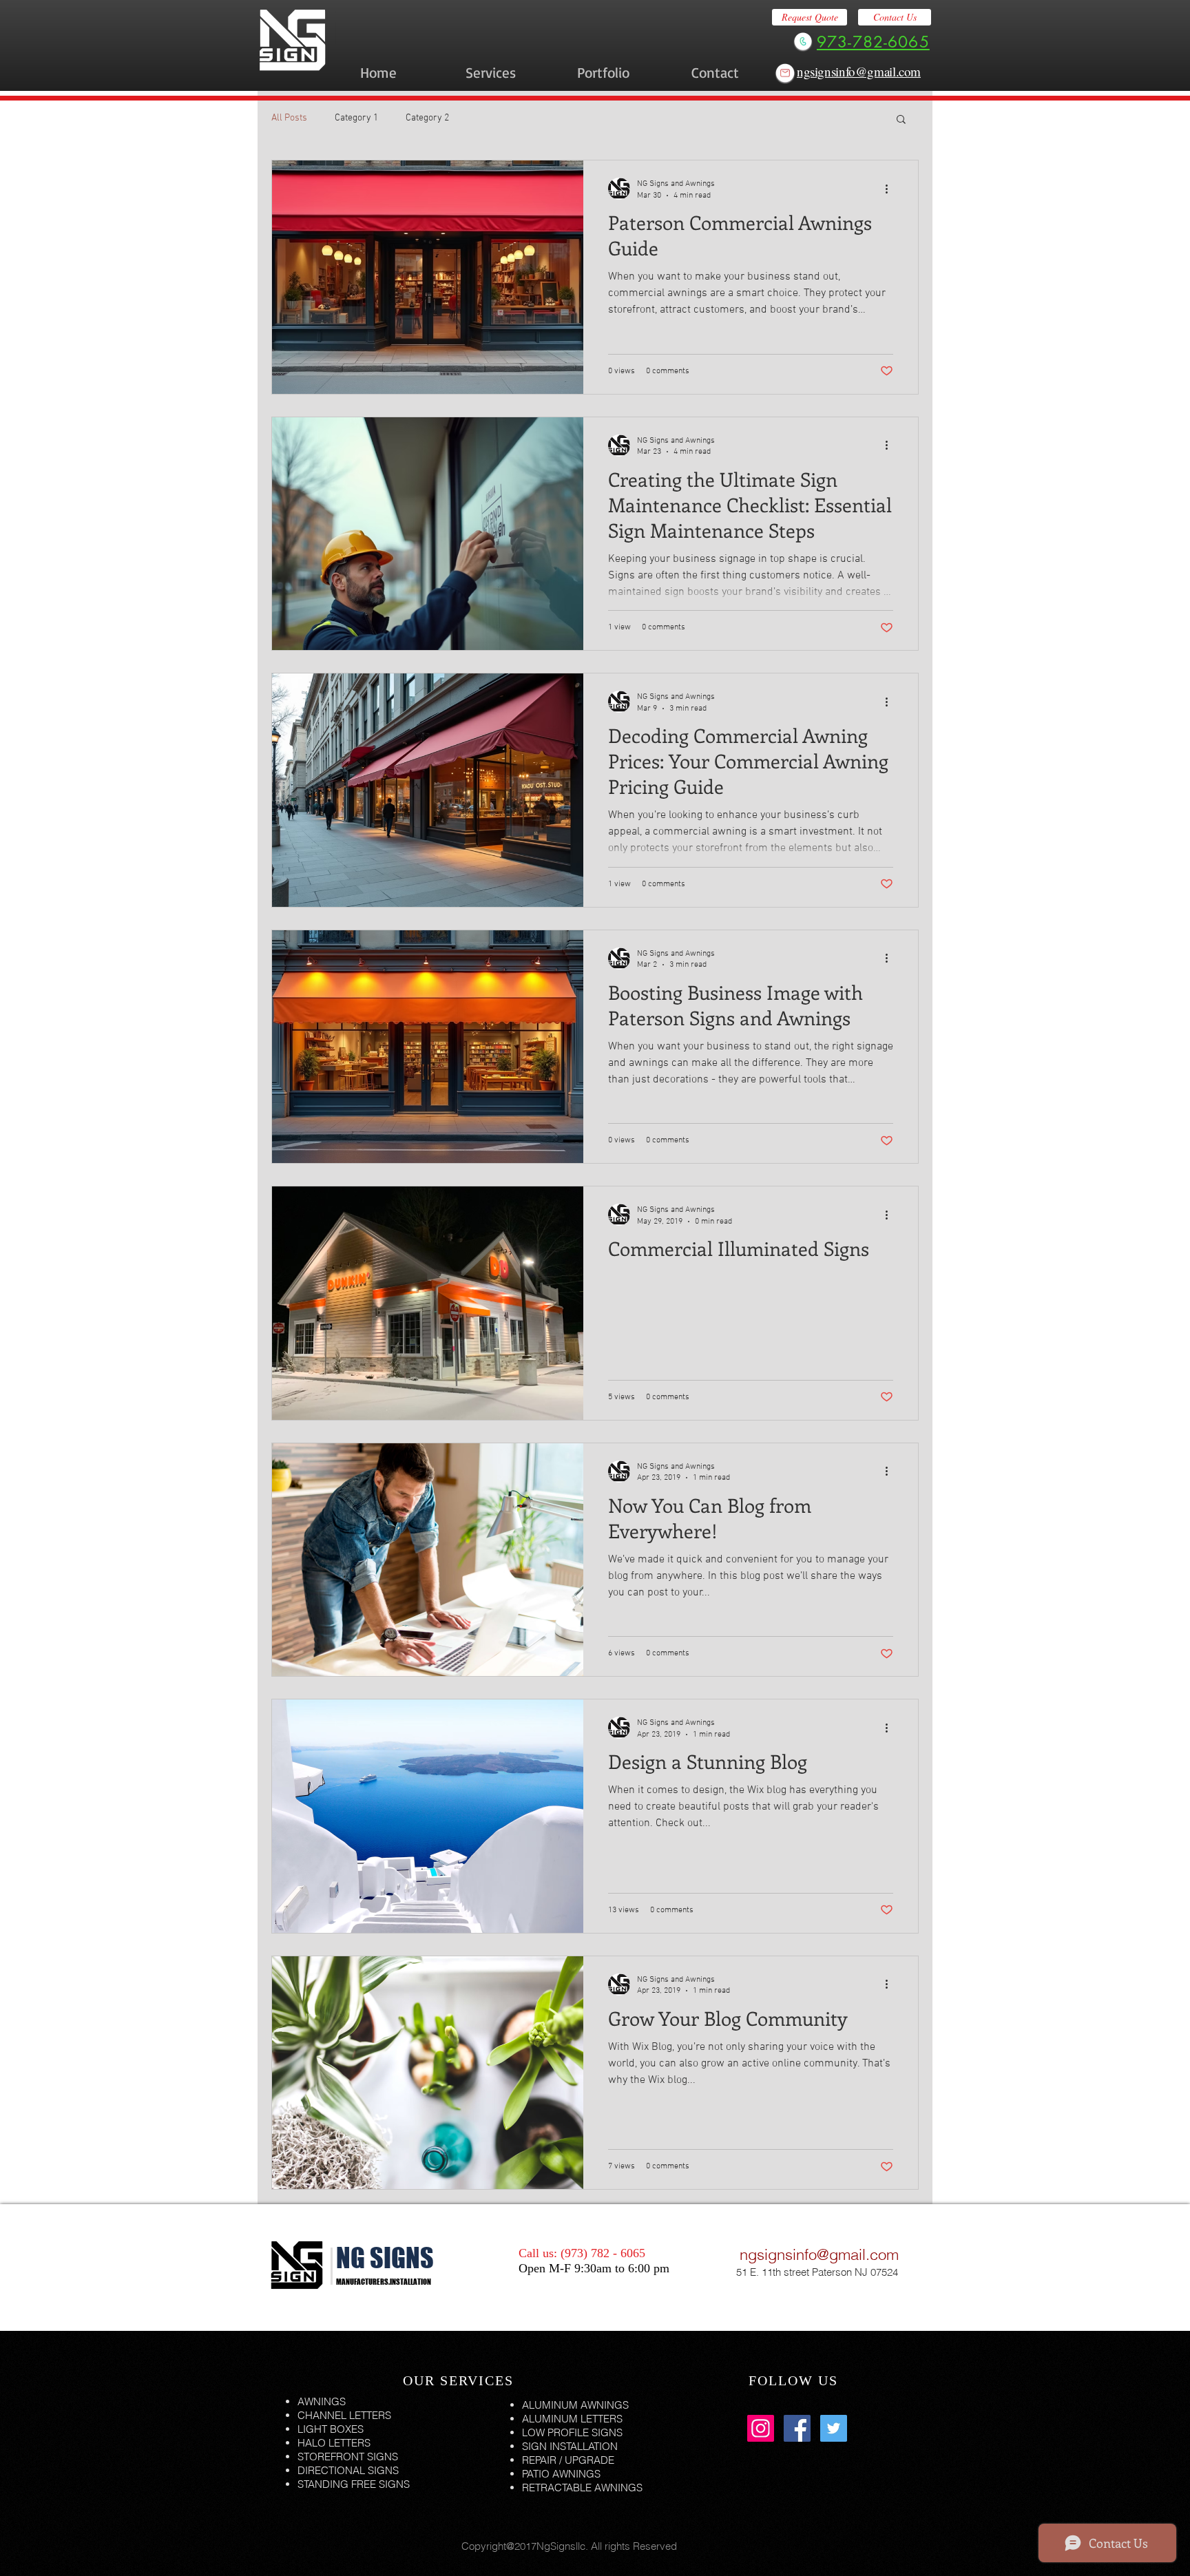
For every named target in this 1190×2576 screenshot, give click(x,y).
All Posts (289, 118)
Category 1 (356, 118)
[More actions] (891, 189)
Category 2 (427, 118)
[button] (901, 120)
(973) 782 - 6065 (603, 2253)
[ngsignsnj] (761, 2428)
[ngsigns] (834, 2428)
